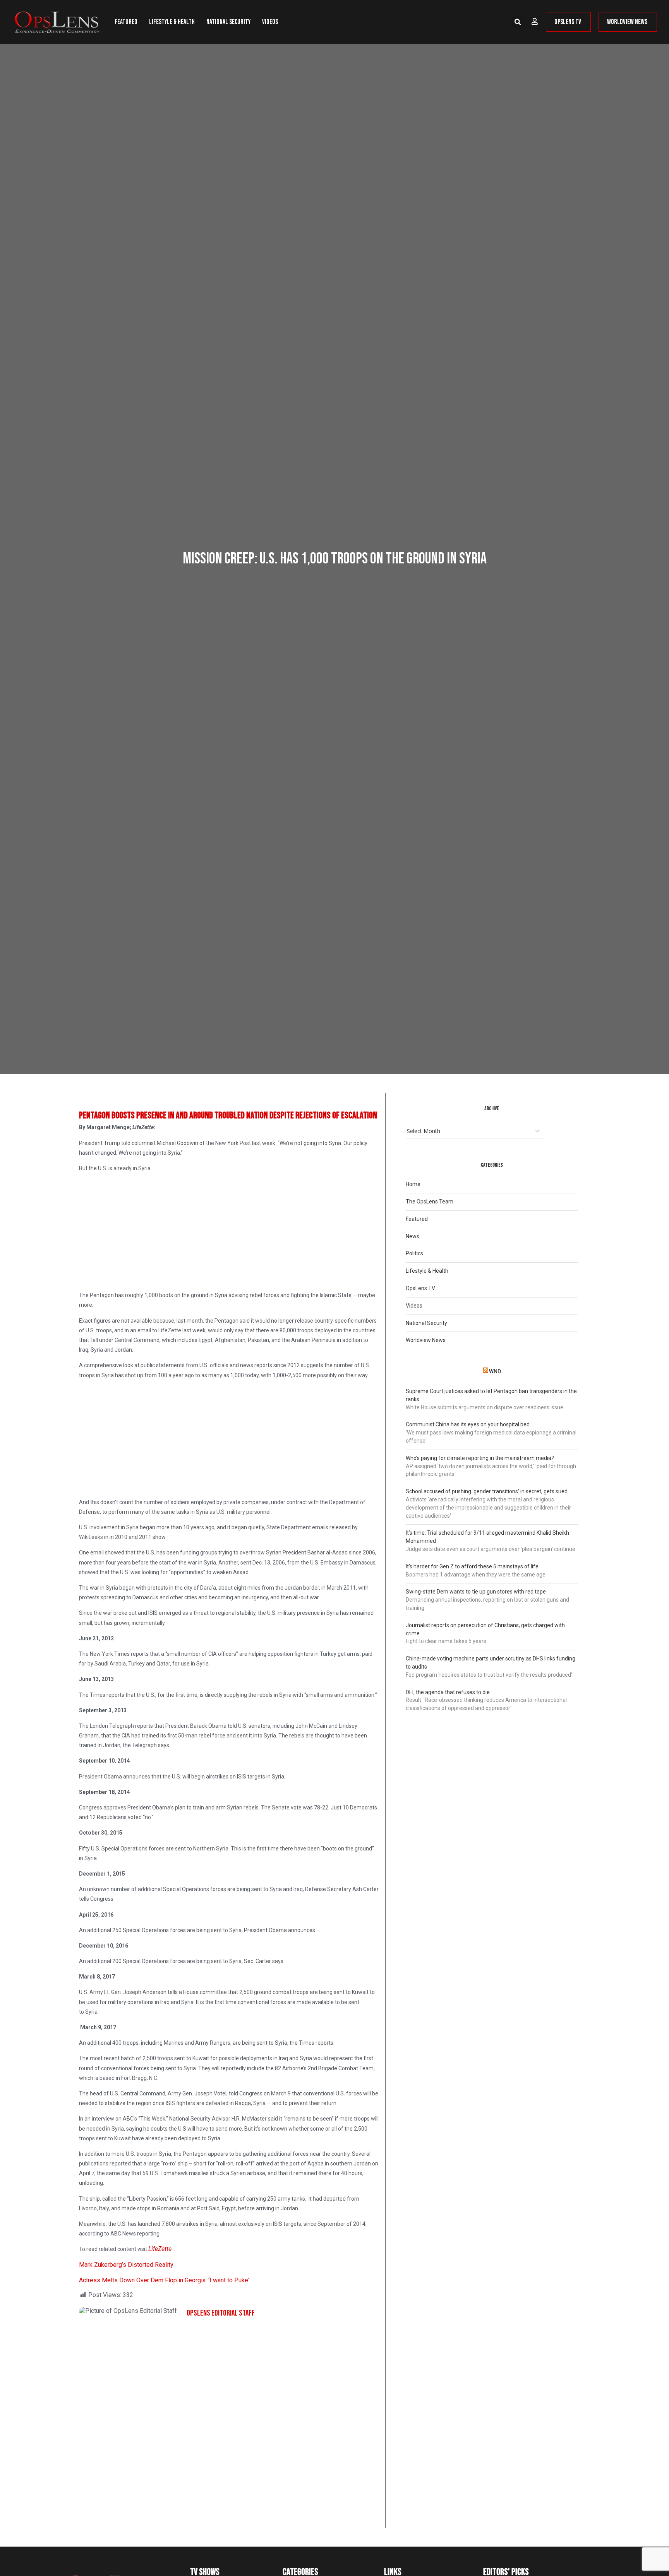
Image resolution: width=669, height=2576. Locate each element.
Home (413, 1184)
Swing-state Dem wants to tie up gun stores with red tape (476, 1592)
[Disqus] (229, 2429)
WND (495, 1371)
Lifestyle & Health (172, 22)
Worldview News (426, 1340)
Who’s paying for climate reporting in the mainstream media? (480, 1458)
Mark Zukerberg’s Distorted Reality (126, 2265)
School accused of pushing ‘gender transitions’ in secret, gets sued (487, 1491)
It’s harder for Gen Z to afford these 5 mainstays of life (472, 1566)
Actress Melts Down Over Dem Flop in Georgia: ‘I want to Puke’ (164, 2280)
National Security (228, 22)
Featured (126, 22)
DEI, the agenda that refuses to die (448, 1692)
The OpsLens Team (430, 1202)
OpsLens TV (420, 1288)
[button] (518, 22)
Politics (414, 1253)
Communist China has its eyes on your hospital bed (468, 1424)
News (413, 1236)
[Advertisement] (229, 1233)
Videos (270, 22)
